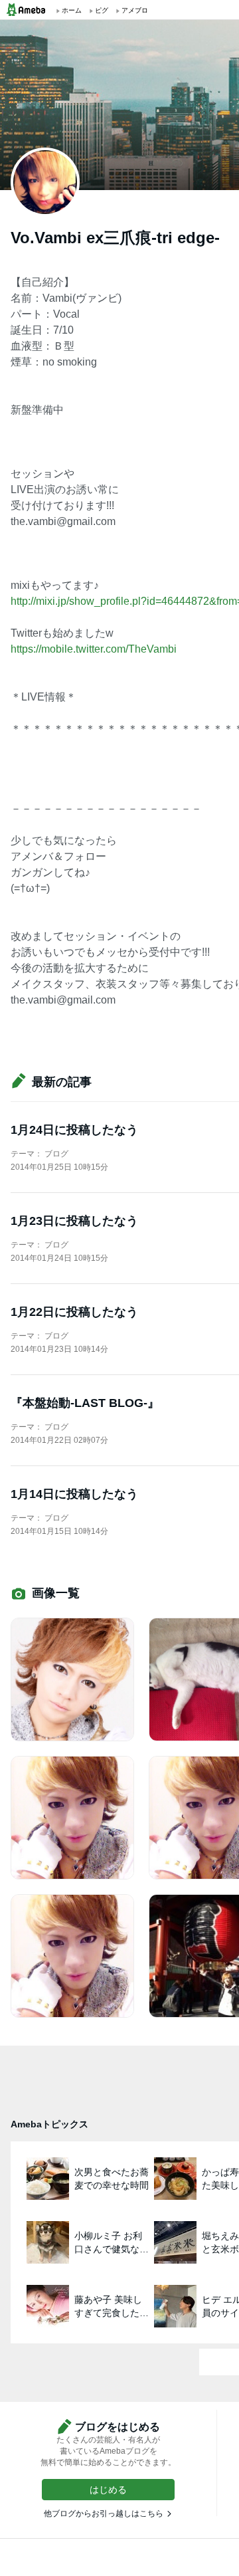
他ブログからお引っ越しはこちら (104, 2514)
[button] (108, 2490)
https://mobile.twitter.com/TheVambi (94, 649)
